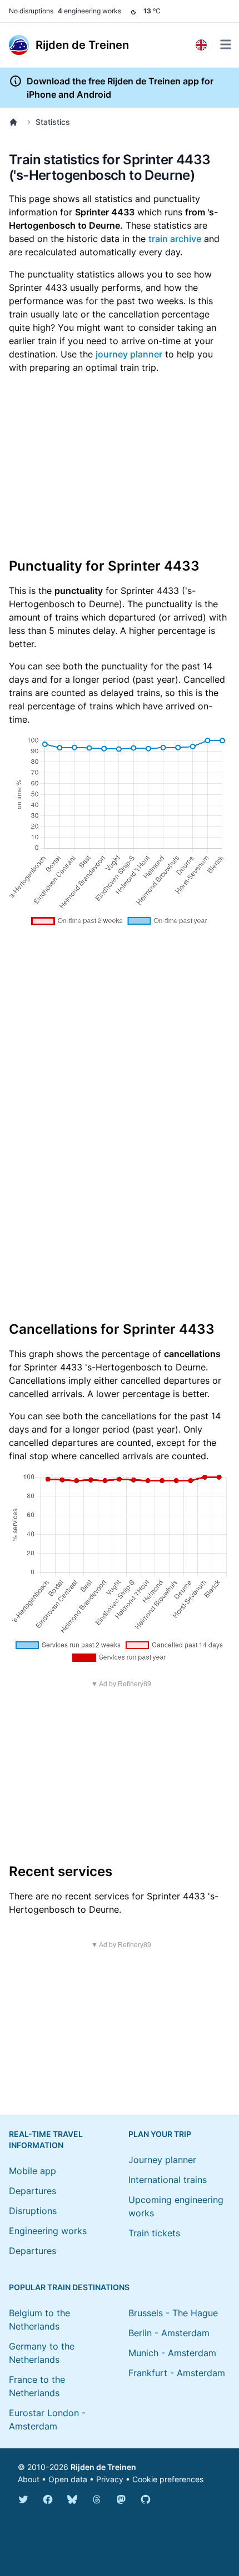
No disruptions (31, 11)
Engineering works (48, 2231)
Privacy (110, 2479)
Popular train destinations (69, 2287)
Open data (68, 2479)
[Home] (16, 122)
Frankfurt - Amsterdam (177, 2373)
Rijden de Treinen (103, 2467)
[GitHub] (146, 2499)
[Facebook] (48, 2499)
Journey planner (162, 2160)
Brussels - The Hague (173, 2313)
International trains (168, 2180)
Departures (33, 2191)
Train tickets (154, 2233)
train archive (175, 239)
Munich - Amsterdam (172, 2353)
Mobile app (33, 2171)
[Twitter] (23, 2499)
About (29, 2479)
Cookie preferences (168, 2479)
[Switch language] (201, 45)
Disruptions (33, 2211)
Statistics (53, 122)
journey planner (129, 354)
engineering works (89, 11)
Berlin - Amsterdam (169, 2333)
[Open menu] (226, 44)
